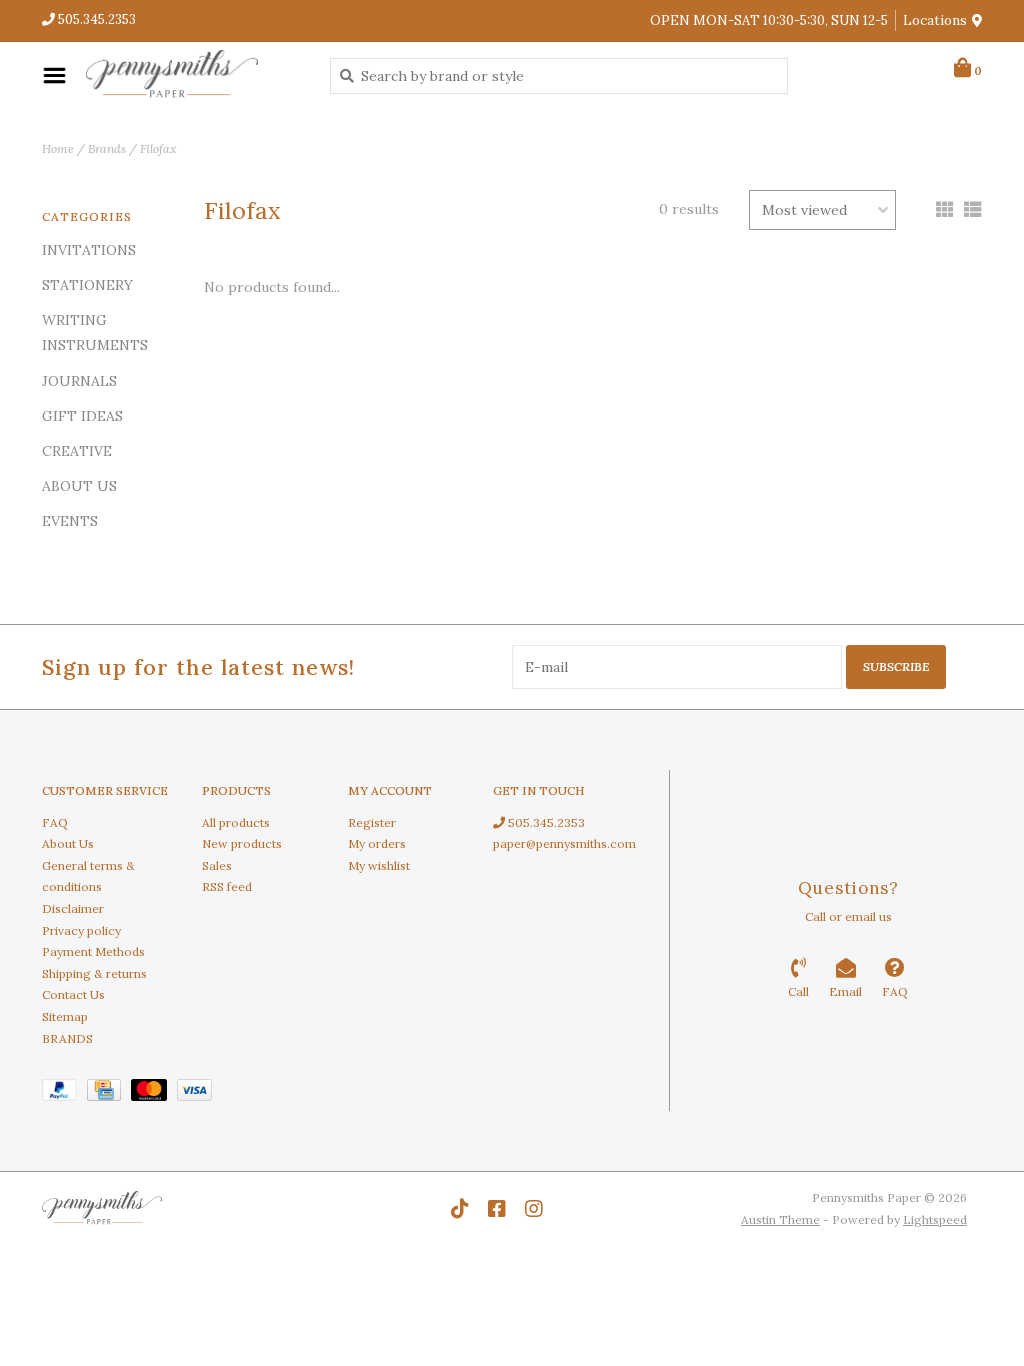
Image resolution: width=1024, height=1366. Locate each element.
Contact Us (73, 994)
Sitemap (65, 1016)
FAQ (55, 822)
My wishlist (379, 865)
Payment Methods (93, 951)
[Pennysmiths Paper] (193, 75)
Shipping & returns (94, 973)
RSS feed (227, 886)
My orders (377, 843)
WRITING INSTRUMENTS (95, 332)
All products (236, 822)
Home (58, 148)
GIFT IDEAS (82, 416)
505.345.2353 (545, 822)
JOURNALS (79, 381)
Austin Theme (780, 1219)
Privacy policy (81, 930)
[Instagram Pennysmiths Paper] (534, 1209)
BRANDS (67, 1038)
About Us (68, 843)
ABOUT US (79, 486)
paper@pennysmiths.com (564, 843)
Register (372, 822)
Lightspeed (935, 1219)
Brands (107, 148)
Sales (217, 865)
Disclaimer (73, 908)
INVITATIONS (89, 250)
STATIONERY (87, 285)
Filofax (158, 148)
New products (242, 843)
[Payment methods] (64, 1093)
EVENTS (70, 521)
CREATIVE (77, 451)
